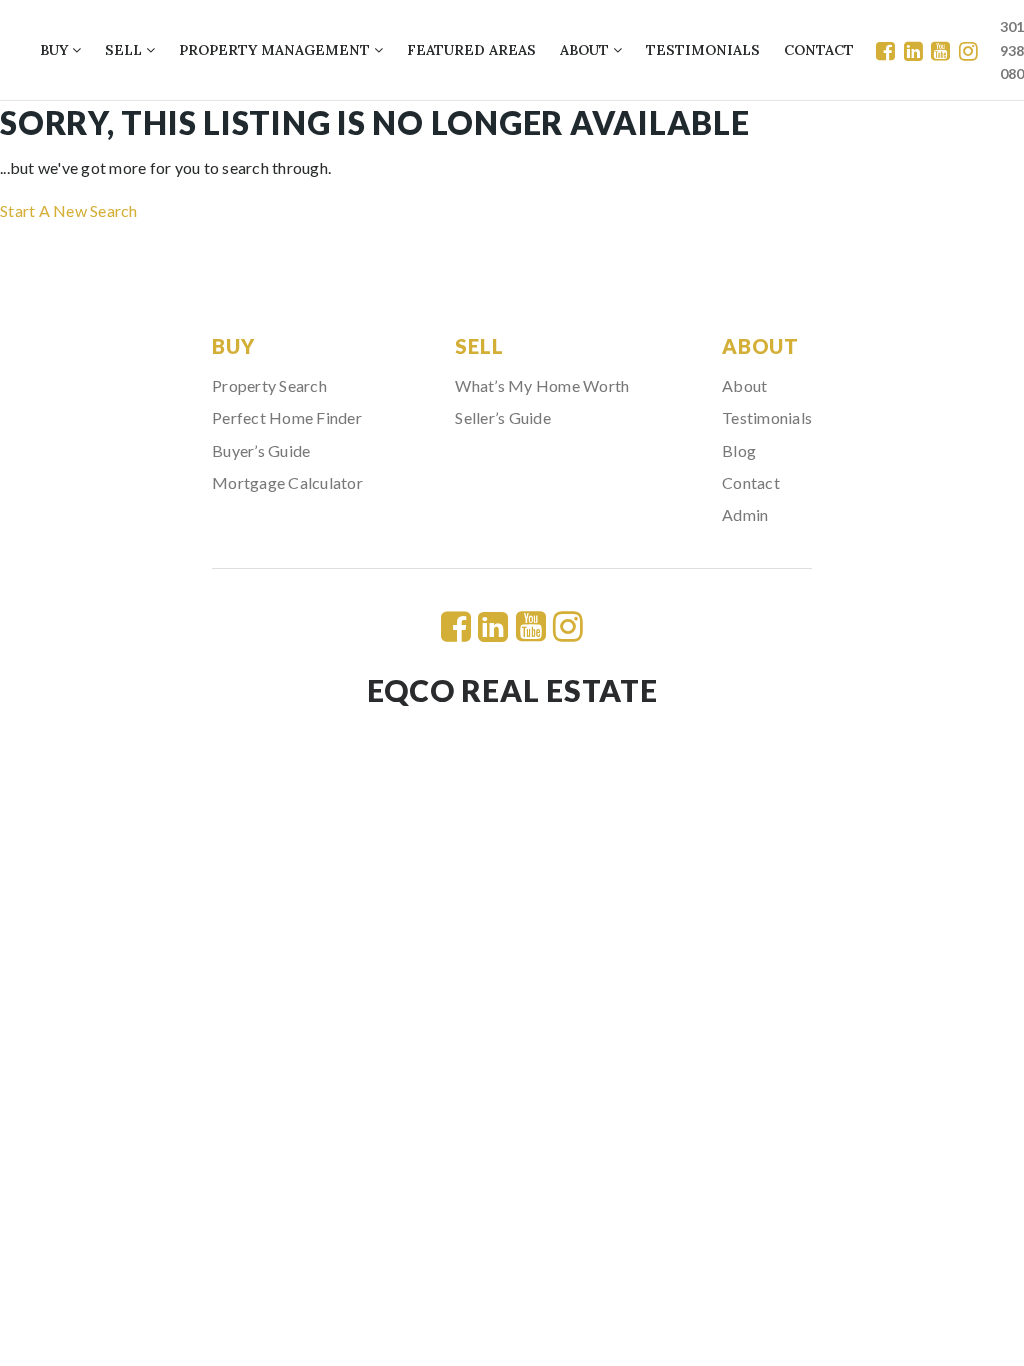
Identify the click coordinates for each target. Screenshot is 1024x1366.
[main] (512, 162)
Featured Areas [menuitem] (471, 50)
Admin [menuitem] (745, 514)
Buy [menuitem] (56, 50)
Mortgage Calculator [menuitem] (287, 482)
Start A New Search (69, 210)
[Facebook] (885, 50)
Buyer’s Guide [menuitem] (261, 450)
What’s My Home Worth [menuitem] (542, 385)
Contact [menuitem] (819, 50)
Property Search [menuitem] (269, 385)
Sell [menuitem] (125, 50)
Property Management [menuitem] (276, 50)
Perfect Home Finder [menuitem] (287, 417)
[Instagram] (968, 50)
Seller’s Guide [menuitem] (503, 417)
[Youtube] (940, 50)
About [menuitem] (586, 50)
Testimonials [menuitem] (703, 50)
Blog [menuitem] (739, 450)
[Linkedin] (913, 50)
